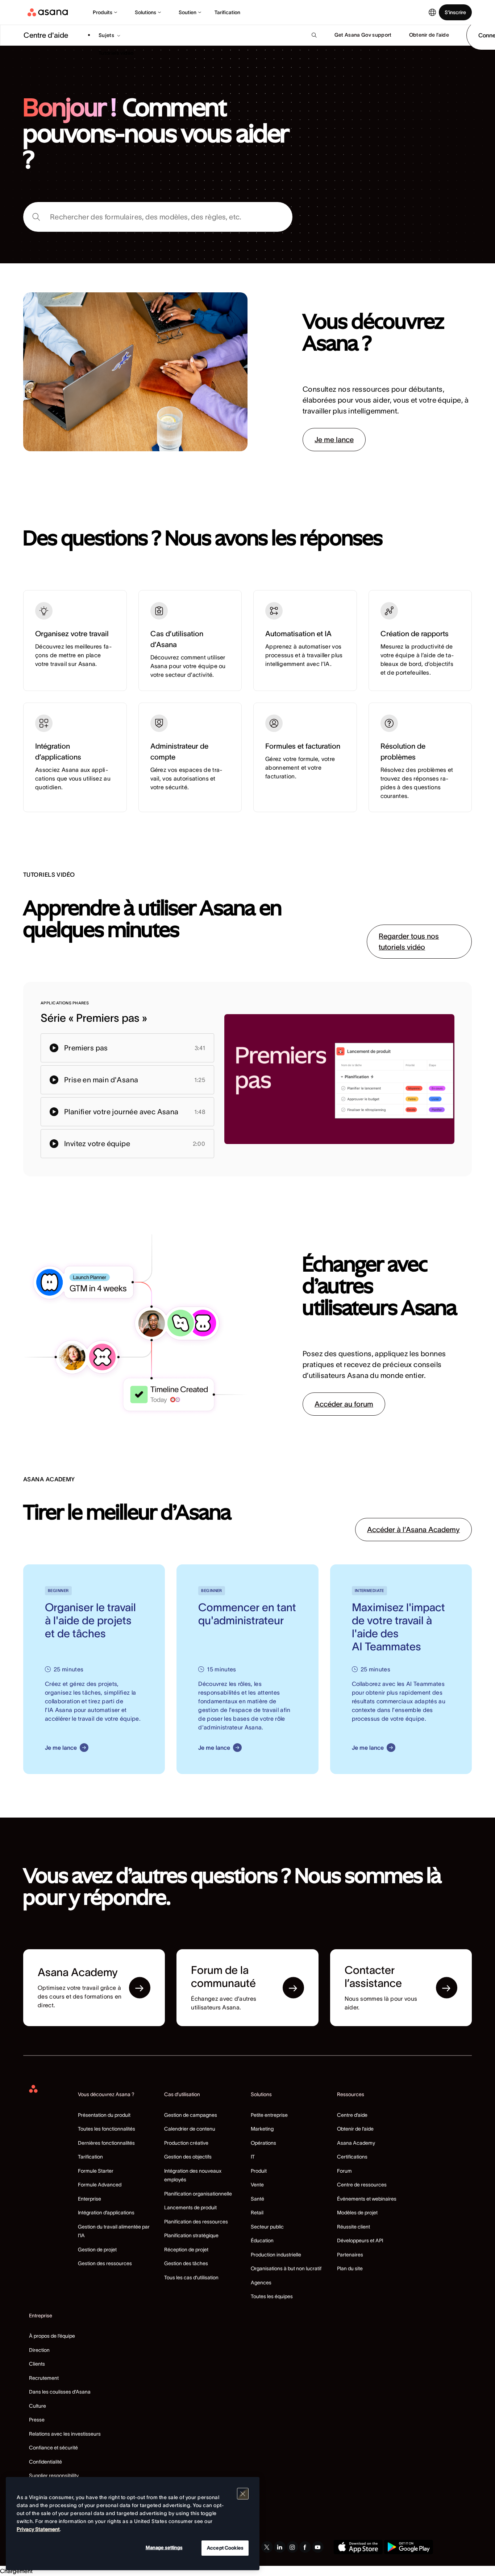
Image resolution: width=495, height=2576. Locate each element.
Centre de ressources (362, 2185)
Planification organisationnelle (198, 2194)
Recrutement (44, 2378)
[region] (133, 2524)
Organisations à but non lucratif (286, 2268)
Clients (37, 2364)
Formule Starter (96, 2171)
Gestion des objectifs (188, 2157)
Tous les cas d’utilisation (191, 2277)
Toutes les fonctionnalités (107, 2129)
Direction (39, 2350)
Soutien (188, 12)
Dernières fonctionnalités (106, 2143)
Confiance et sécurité (53, 2448)
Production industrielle (276, 2255)
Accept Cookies (225, 2548)
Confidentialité (45, 2462)
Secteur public (267, 2227)
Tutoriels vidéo (116, 53)
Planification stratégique (191, 2235)
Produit (259, 2171)
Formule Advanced (100, 2185)
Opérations (263, 2143)
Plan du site (350, 2268)
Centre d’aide (352, 2115)
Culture (38, 2406)
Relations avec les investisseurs (65, 2434)
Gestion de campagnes (191, 2115)
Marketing (262, 2129)
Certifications (352, 2157)
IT (253, 2157)
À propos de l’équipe (52, 2336)
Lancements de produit (190, 2207)
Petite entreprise (269, 2115)
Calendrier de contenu (190, 2129)
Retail (257, 2213)
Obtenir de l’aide (355, 2129)
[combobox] (158, 217)
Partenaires (350, 2255)
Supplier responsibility (54, 2476)
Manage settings (164, 2548)
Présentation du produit (104, 2115)
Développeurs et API (360, 2240)
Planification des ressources (196, 2222)
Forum (344, 2171)
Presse (37, 2420)
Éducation (262, 2240)
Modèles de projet (357, 2213)
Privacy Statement (38, 2529)
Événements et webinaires (367, 2199)
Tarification (227, 12)
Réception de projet (186, 2250)
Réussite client (353, 2227)
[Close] (243, 2494)
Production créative (186, 2143)
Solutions (145, 12)
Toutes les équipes (272, 2296)
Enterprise (90, 2199)
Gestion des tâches (186, 2263)
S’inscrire (455, 12)
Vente (257, 2185)
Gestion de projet (97, 2250)
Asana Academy (356, 2143)
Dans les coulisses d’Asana (60, 2392)
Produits (103, 12)
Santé (257, 2199)
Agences (261, 2283)
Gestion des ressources (105, 2263)
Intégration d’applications (106, 2213)
